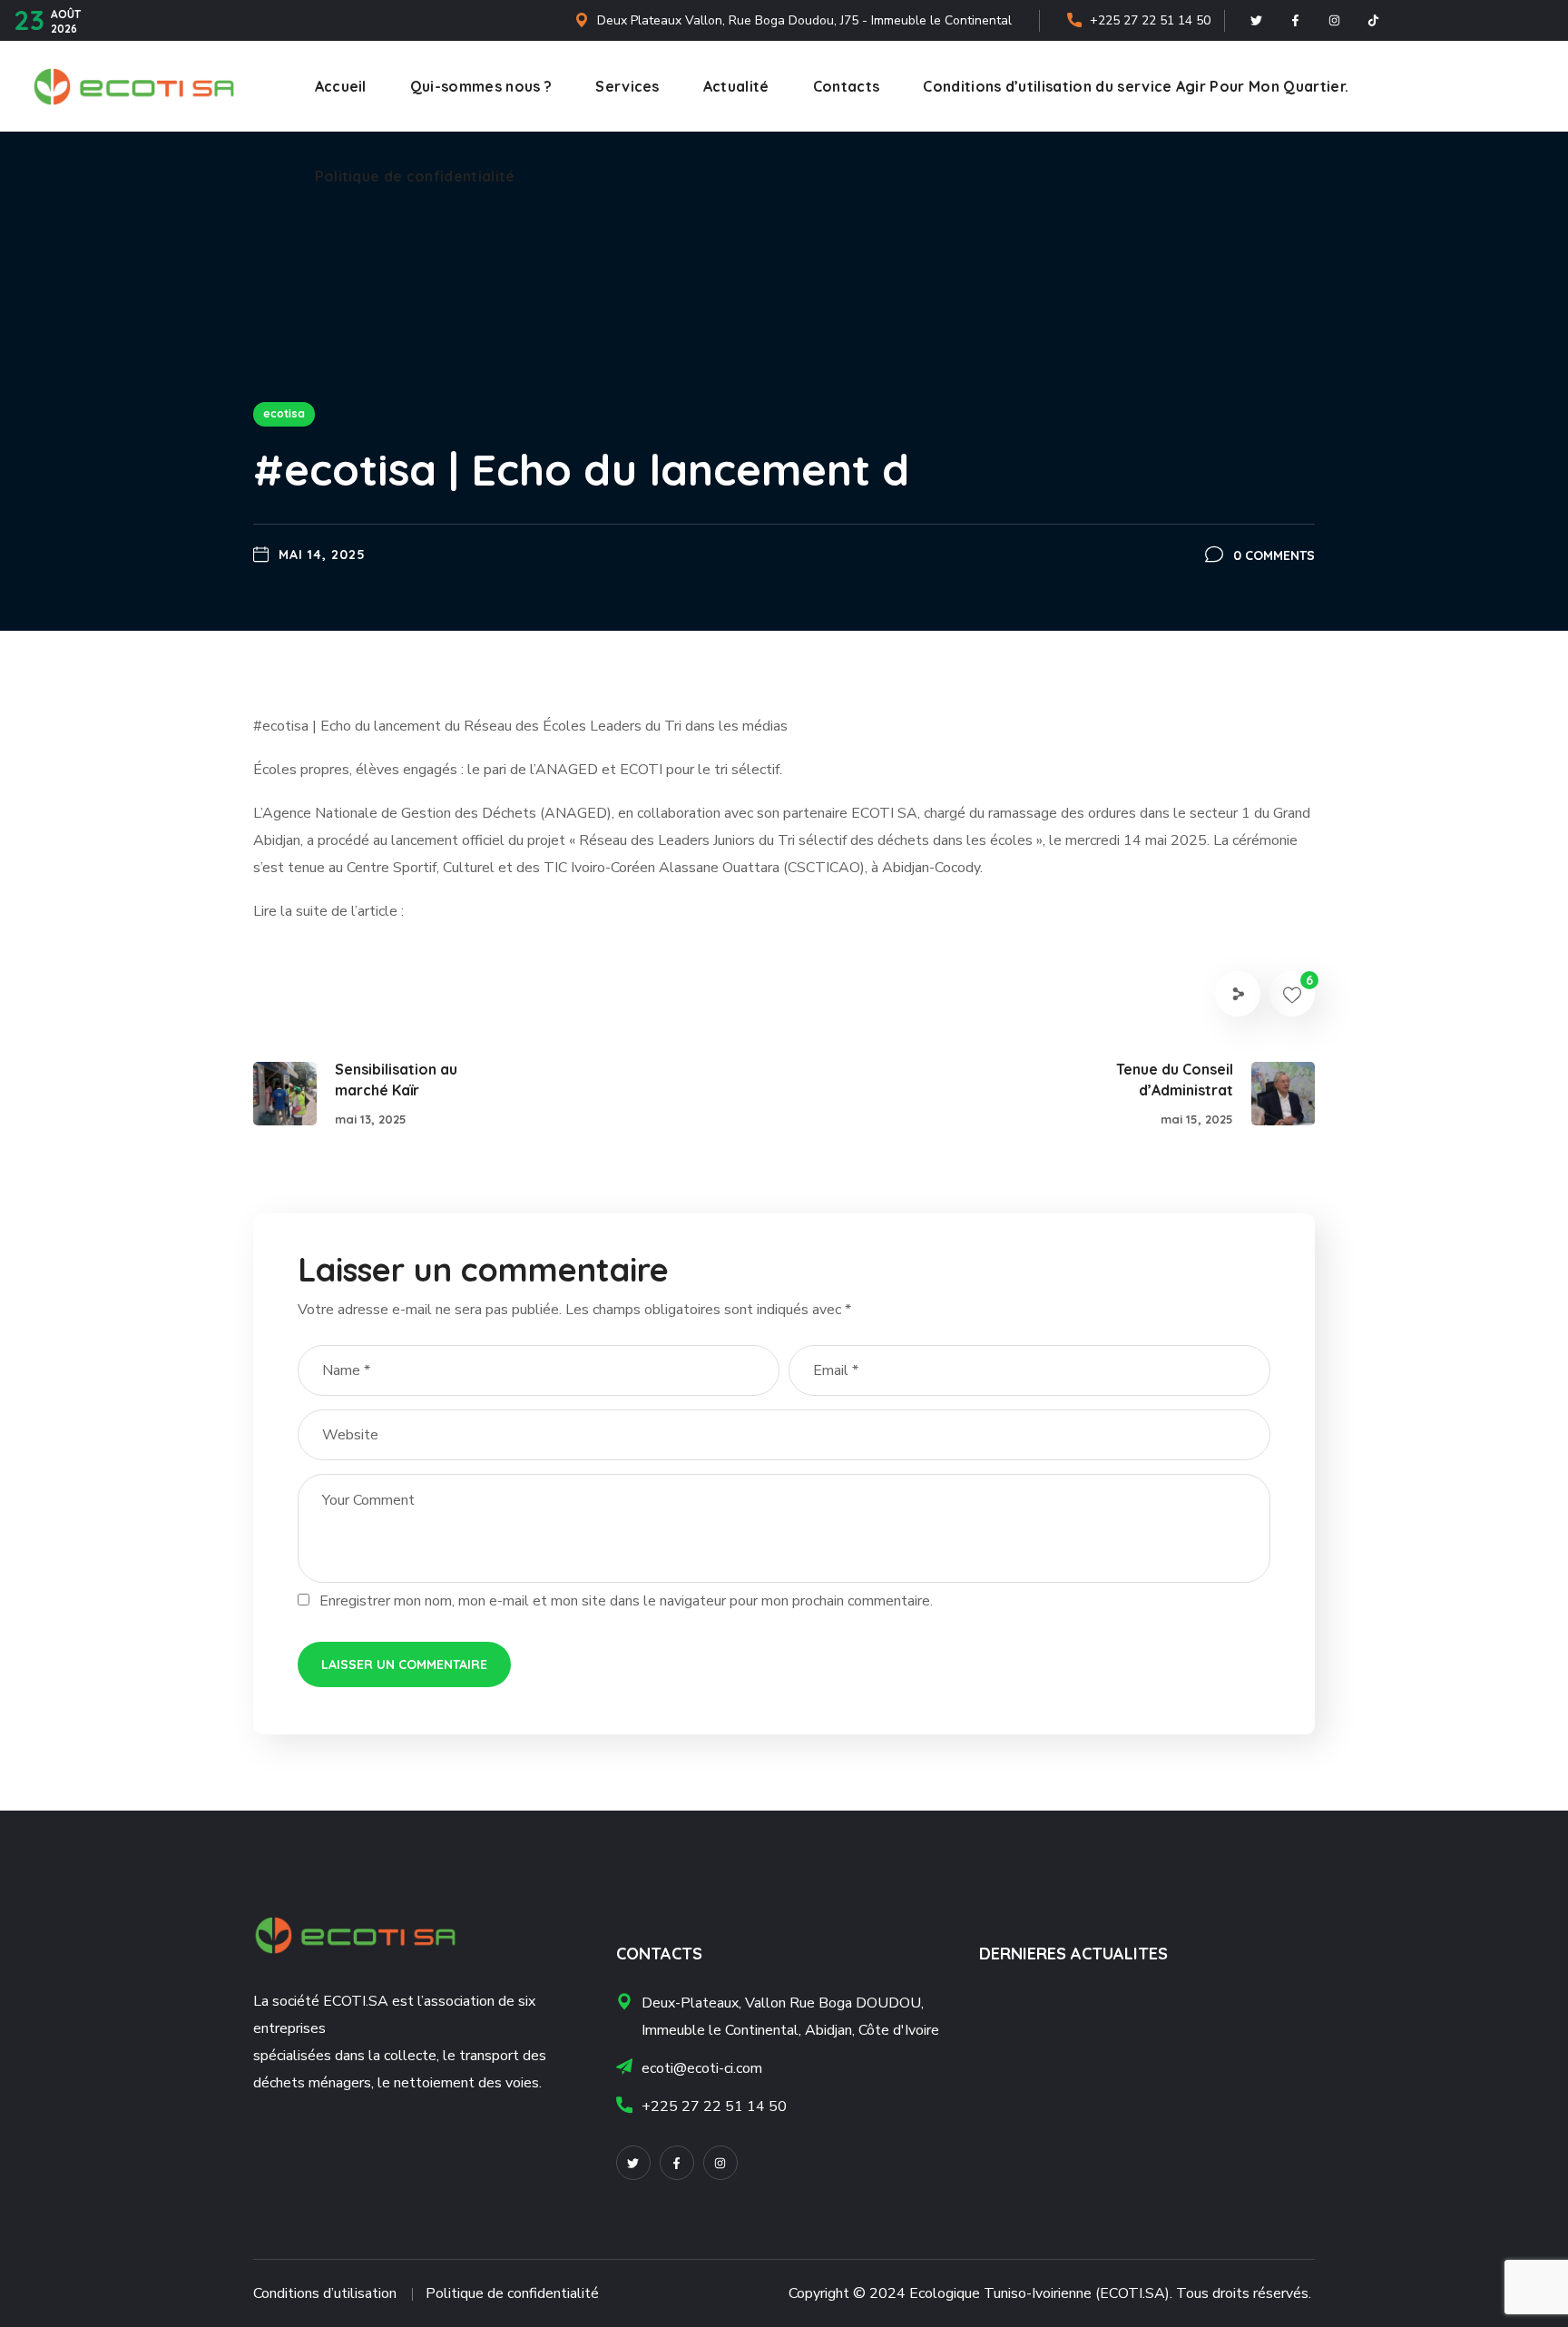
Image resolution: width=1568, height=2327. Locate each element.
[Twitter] (1256, 21)
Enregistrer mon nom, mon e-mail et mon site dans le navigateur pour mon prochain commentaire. (626, 1601)
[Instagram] (1334, 21)
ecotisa (284, 413)
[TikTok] (1373, 21)
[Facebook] (1295, 21)
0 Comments (1274, 555)
